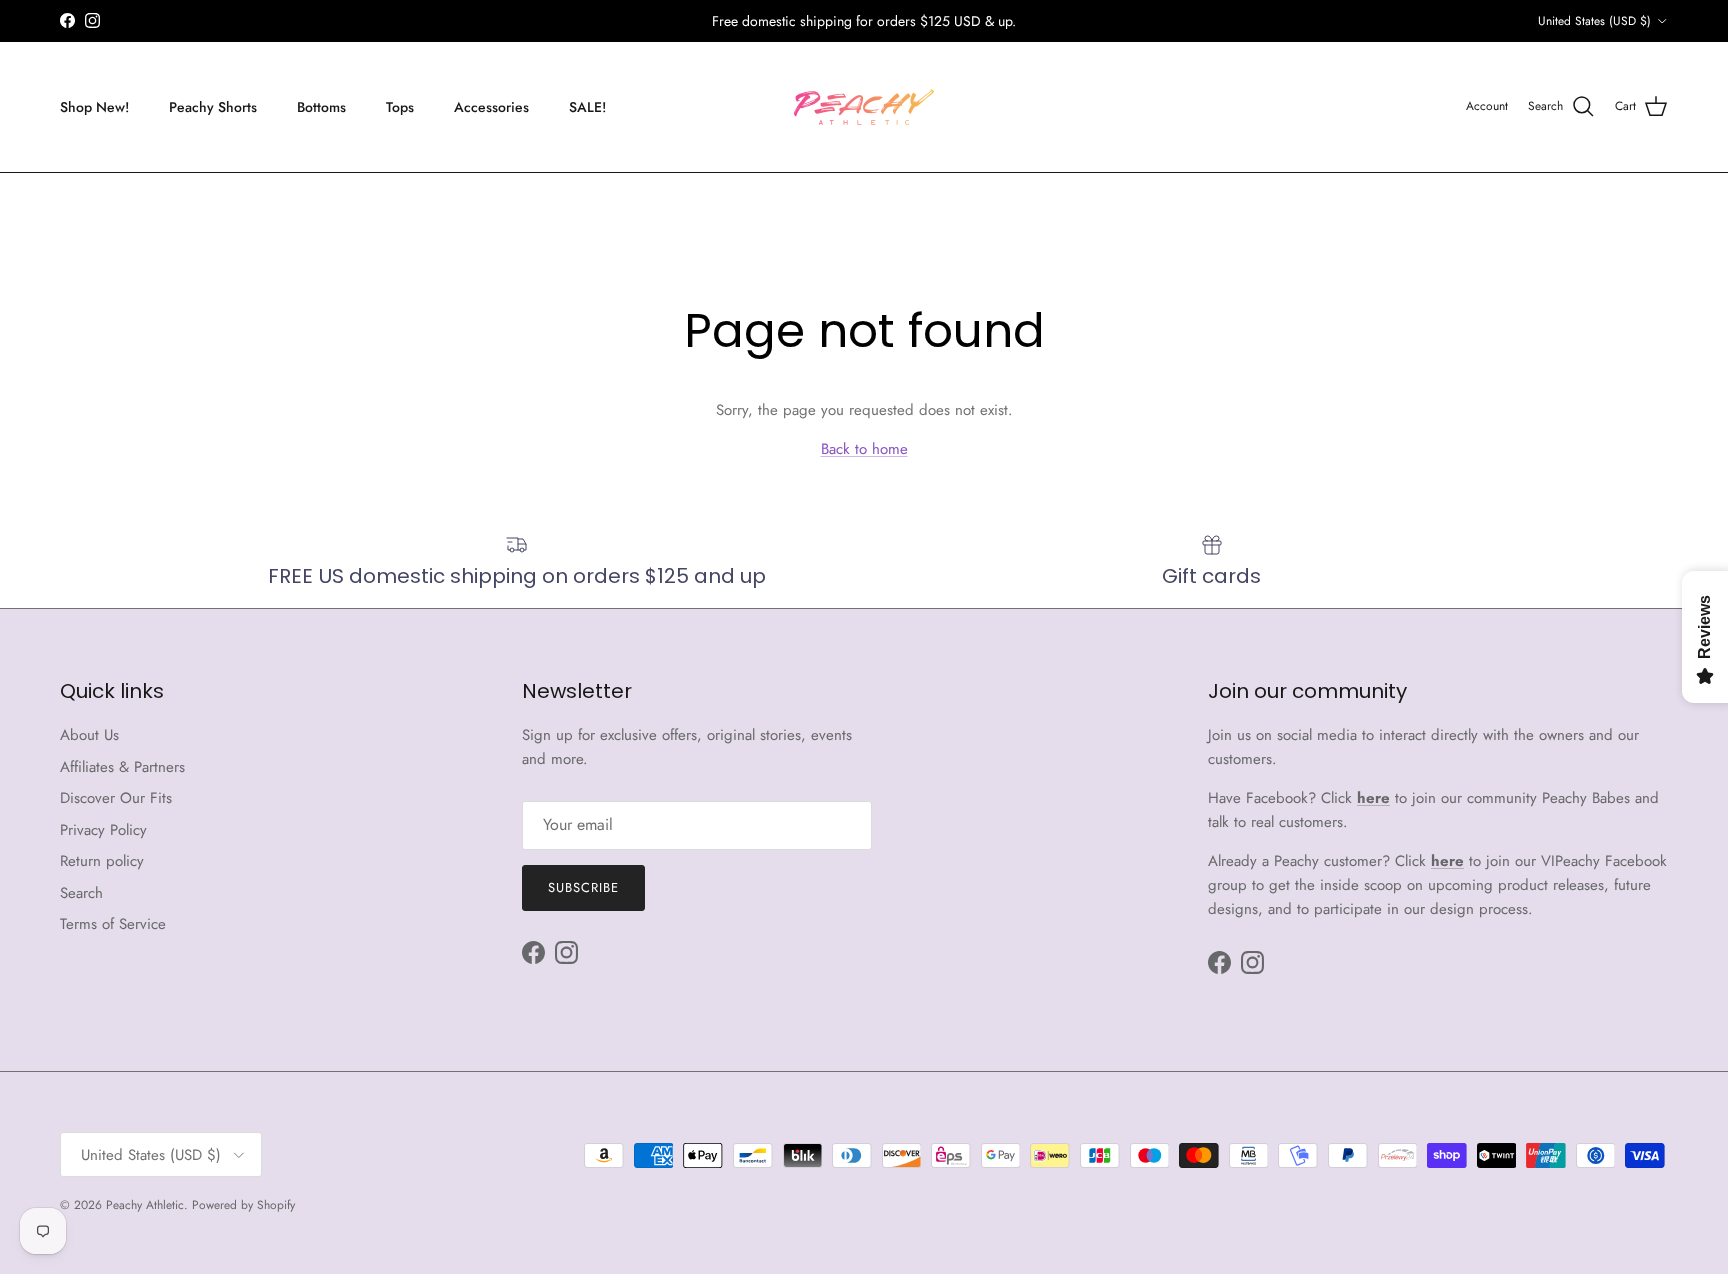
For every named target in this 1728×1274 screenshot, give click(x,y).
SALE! (587, 106)
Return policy (102, 861)
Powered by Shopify (243, 1205)
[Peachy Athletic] (864, 107)
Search (81, 893)
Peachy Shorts (213, 106)
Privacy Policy (103, 830)
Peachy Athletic (145, 1205)
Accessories (491, 106)
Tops (400, 106)
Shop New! (94, 106)
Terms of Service (113, 924)
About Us (89, 735)
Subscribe (583, 887)
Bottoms (321, 106)
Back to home (864, 449)
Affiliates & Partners (122, 767)
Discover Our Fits (116, 798)
